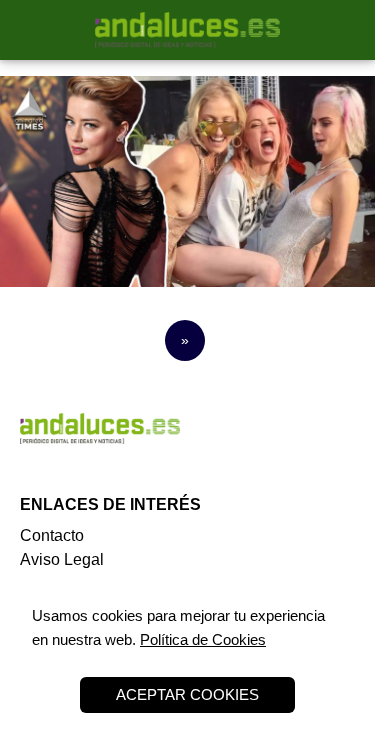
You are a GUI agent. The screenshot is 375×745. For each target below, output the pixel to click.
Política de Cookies (203, 639)
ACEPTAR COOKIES (187, 694)
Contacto (52, 535)
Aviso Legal (62, 559)
